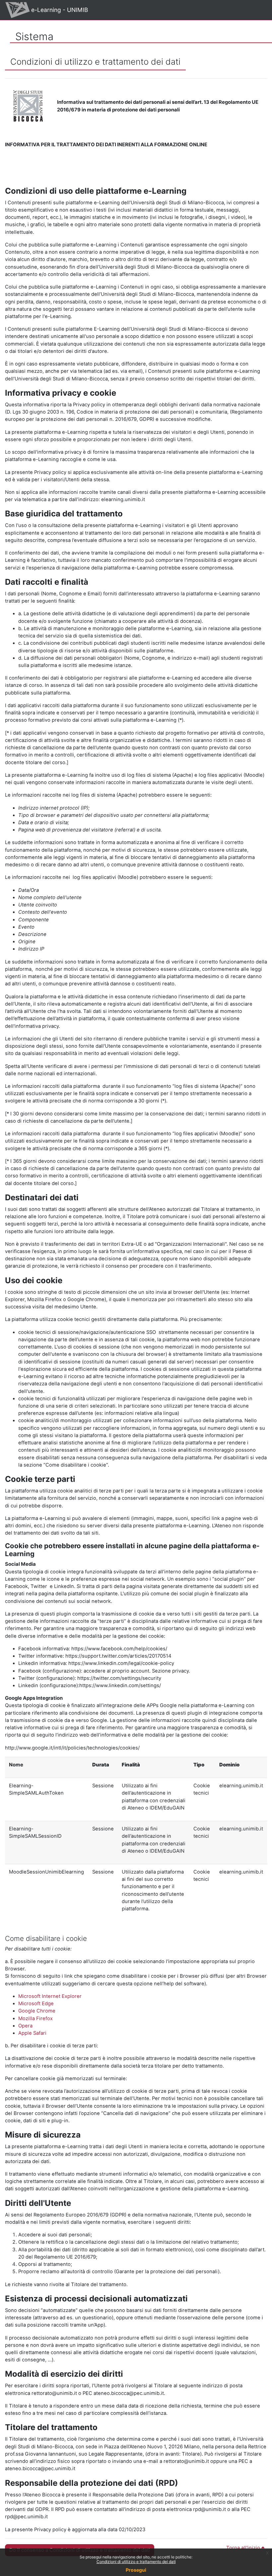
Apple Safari (32, 2033)
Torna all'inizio (244, 2548)
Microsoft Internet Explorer (50, 1996)
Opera (25, 2026)
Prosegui (136, 2570)
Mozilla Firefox (35, 2018)
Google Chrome (37, 2011)
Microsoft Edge (36, 2004)
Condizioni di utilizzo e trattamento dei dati (136, 2562)
